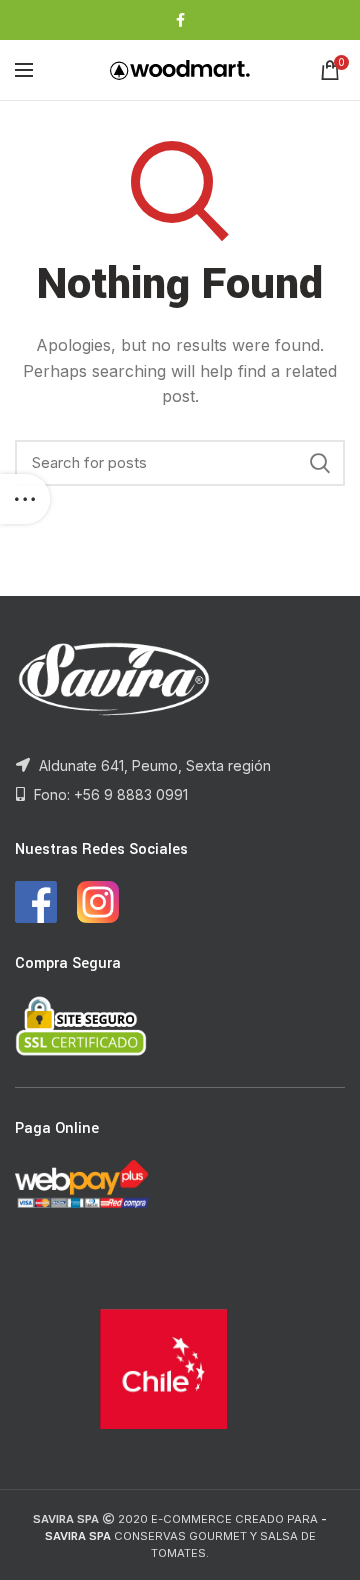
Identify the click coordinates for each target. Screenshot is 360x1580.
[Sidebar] (25, 499)
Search (320, 463)
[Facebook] (180, 20)
